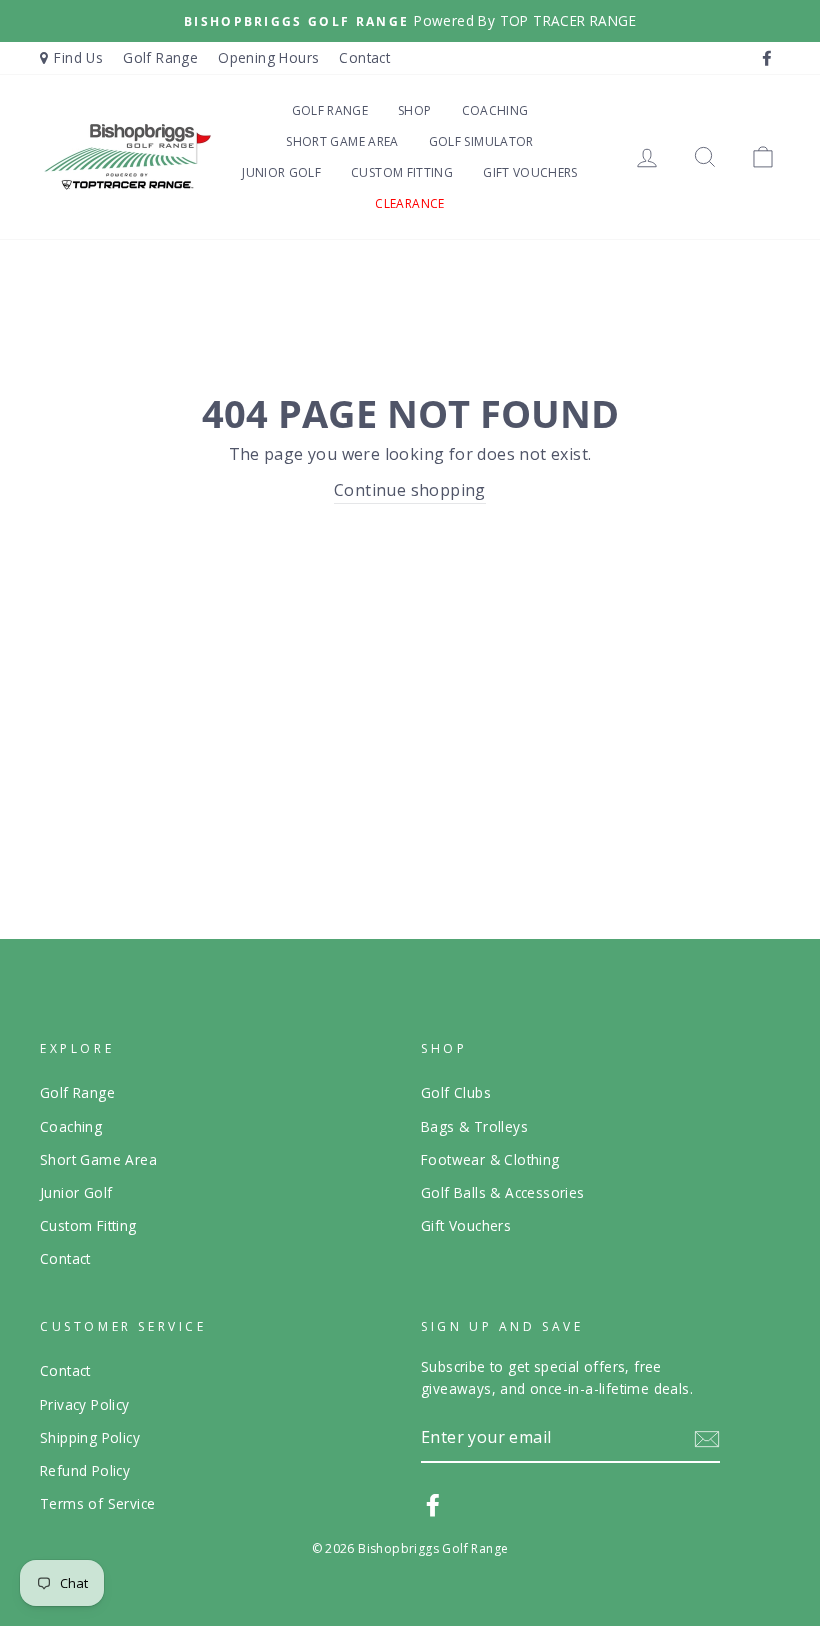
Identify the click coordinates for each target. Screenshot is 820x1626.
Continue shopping (410, 490)
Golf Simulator (481, 141)
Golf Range (160, 57)
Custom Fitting (402, 172)
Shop (414, 110)
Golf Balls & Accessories (503, 1192)
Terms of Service (97, 1503)
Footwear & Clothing (490, 1159)
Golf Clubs (456, 1092)
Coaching (495, 110)
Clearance (409, 203)
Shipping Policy (90, 1437)
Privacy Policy (85, 1404)
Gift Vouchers (530, 172)
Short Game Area (342, 141)
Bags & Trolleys (474, 1126)
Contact (364, 57)
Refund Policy (85, 1470)
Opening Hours (268, 57)
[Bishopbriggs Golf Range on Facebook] (433, 1505)
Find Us (78, 57)
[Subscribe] (707, 1439)
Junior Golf (281, 172)
